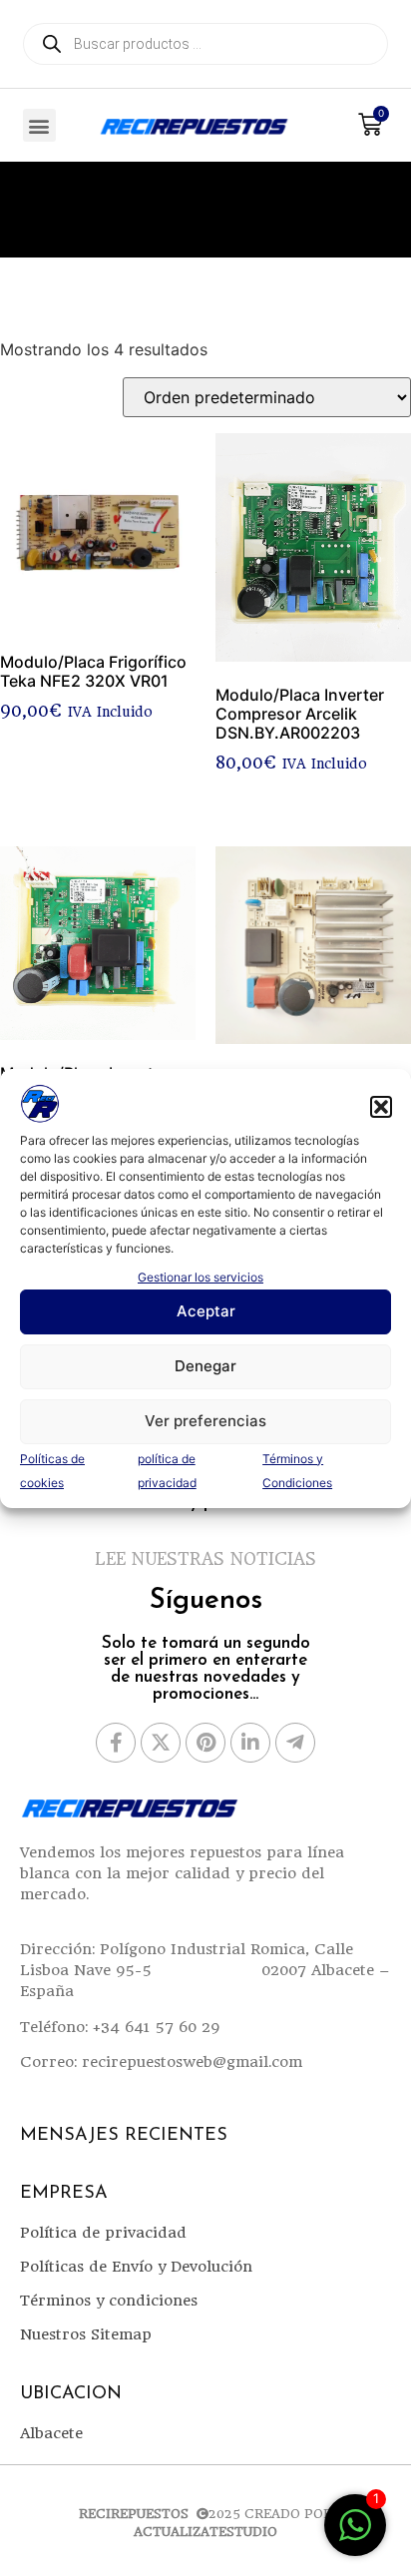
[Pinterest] (205, 1743)
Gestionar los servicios (201, 1277)
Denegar (205, 1366)
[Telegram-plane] (295, 1743)
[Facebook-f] (116, 1743)
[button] (381, 1107)
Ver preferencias (205, 1421)
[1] (355, 2535)
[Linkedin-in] (250, 1743)
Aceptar (206, 1311)
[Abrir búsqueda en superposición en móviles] (205, 44)
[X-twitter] (161, 1743)
